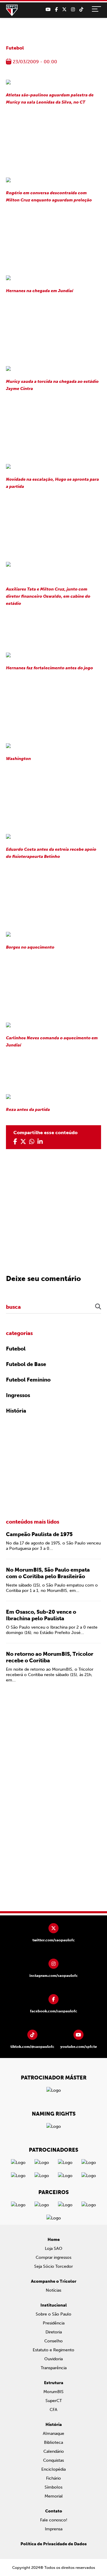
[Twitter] (64, 10)
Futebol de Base (26, 1364)
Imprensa (54, 2529)
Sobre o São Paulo (53, 2314)
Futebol (15, 48)
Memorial (54, 2496)
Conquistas (53, 2460)
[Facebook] (56, 10)
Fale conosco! (54, 2520)
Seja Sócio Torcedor (53, 2266)
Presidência (54, 2323)
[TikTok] (81, 10)
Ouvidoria (53, 2359)
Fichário (53, 2478)
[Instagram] (73, 10)
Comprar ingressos (53, 2257)
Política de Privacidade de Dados (54, 2544)
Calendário (54, 2451)
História (16, 1411)
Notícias (53, 2290)
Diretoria (54, 2332)
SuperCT (54, 2401)
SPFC (12, 10)
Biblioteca (53, 2442)
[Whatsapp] (32, 1142)
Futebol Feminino (28, 1380)
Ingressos (18, 1395)
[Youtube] (48, 10)
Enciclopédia (53, 2469)
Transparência (54, 2368)
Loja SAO (54, 2249)
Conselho (53, 2341)
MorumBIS (53, 2392)
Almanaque (53, 2434)
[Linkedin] (40, 1142)
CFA (53, 2410)
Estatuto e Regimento (53, 2350)
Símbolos (53, 2487)
